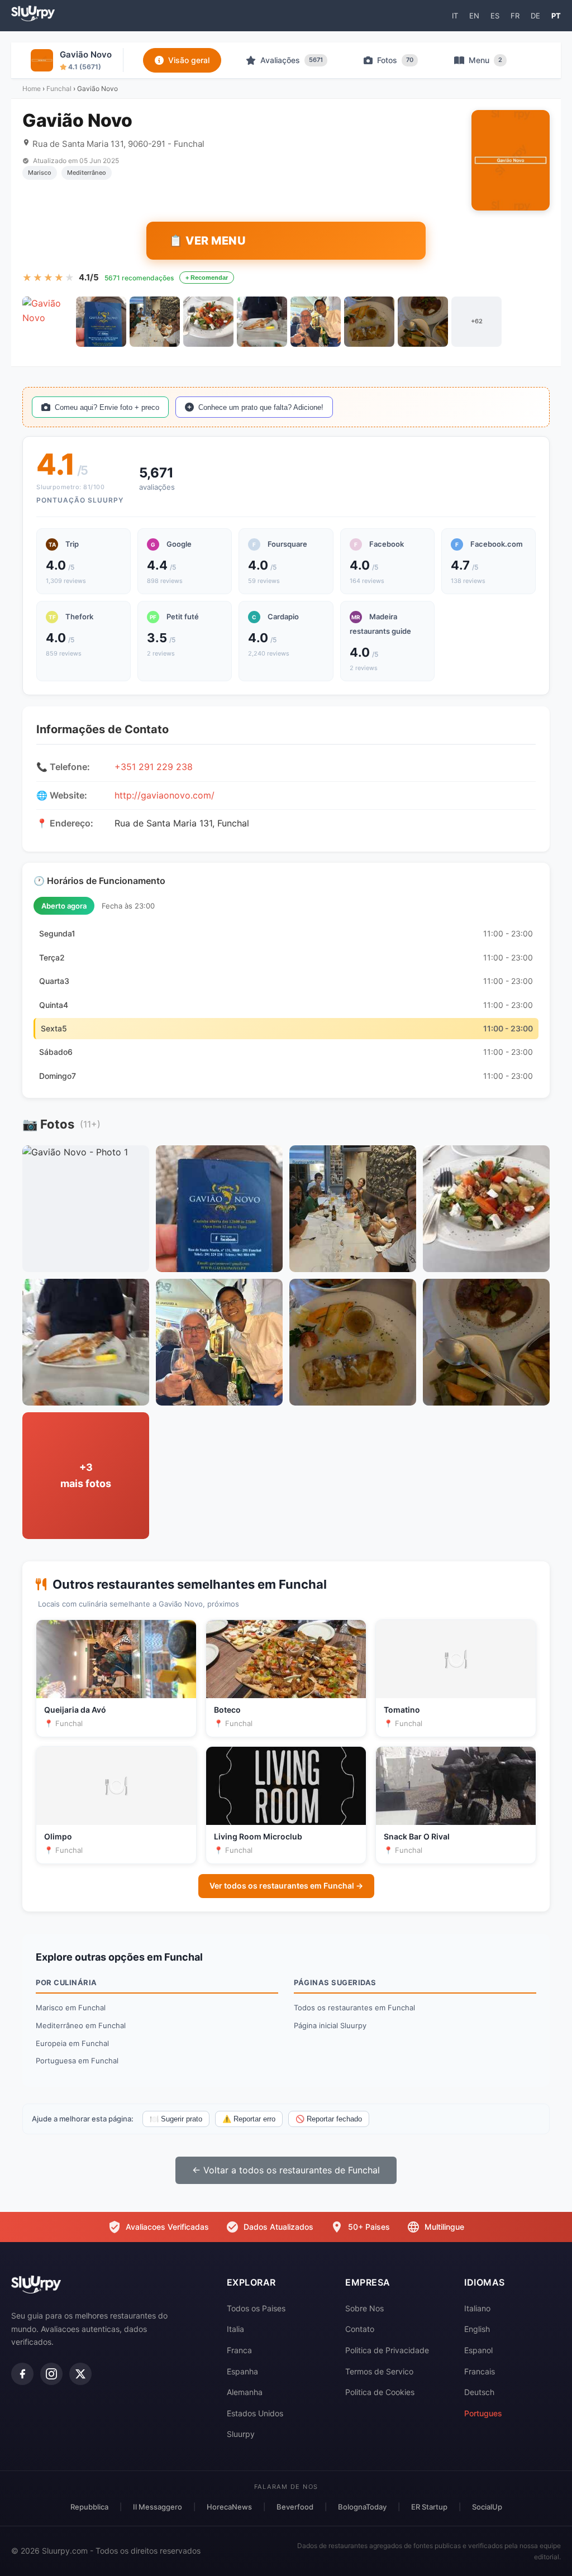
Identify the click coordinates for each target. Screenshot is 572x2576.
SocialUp (487, 2507)
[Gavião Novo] (47, 322)
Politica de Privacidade (387, 2350)
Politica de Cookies (380, 2392)
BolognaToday (362, 2507)
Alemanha (245, 2392)
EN (474, 16)
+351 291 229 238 (154, 767)
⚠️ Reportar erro (249, 2119)
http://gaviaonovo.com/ (165, 795)
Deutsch (479, 2392)
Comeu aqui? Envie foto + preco (107, 407)
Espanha (242, 2371)
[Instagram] (51, 2374)
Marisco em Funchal (71, 2008)
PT (556, 16)
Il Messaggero (158, 2507)
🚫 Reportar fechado (329, 2119)
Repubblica (89, 2507)
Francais (480, 2371)
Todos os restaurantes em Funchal (354, 2008)
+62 (477, 321)
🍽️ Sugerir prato (176, 2119)
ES (495, 16)
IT (455, 16)
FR (515, 16)
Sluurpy (241, 2434)
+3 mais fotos (86, 1475)
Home (32, 89)
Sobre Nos (364, 2308)
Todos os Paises (256, 2308)
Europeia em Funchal (72, 2043)
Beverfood (295, 2507)
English (477, 2329)
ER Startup (429, 2507)
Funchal (59, 89)
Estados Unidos (255, 2413)
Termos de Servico (379, 2371)
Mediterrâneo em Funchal (81, 2025)
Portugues (483, 2413)
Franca (239, 2350)
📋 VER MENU (207, 241)
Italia (235, 2329)
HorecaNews (229, 2507)
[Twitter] (80, 2374)
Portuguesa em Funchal (77, 2061)
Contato (360, 2329)
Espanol (478, 2350)
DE (535, 16)
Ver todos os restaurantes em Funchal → (286, 1886)
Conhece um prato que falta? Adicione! (261, 407)
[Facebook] (22, 2374)
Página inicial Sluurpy (330, 2025)
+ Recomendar (207, 278)
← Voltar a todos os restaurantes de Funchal (286, 2170)
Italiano (477, 2308)
